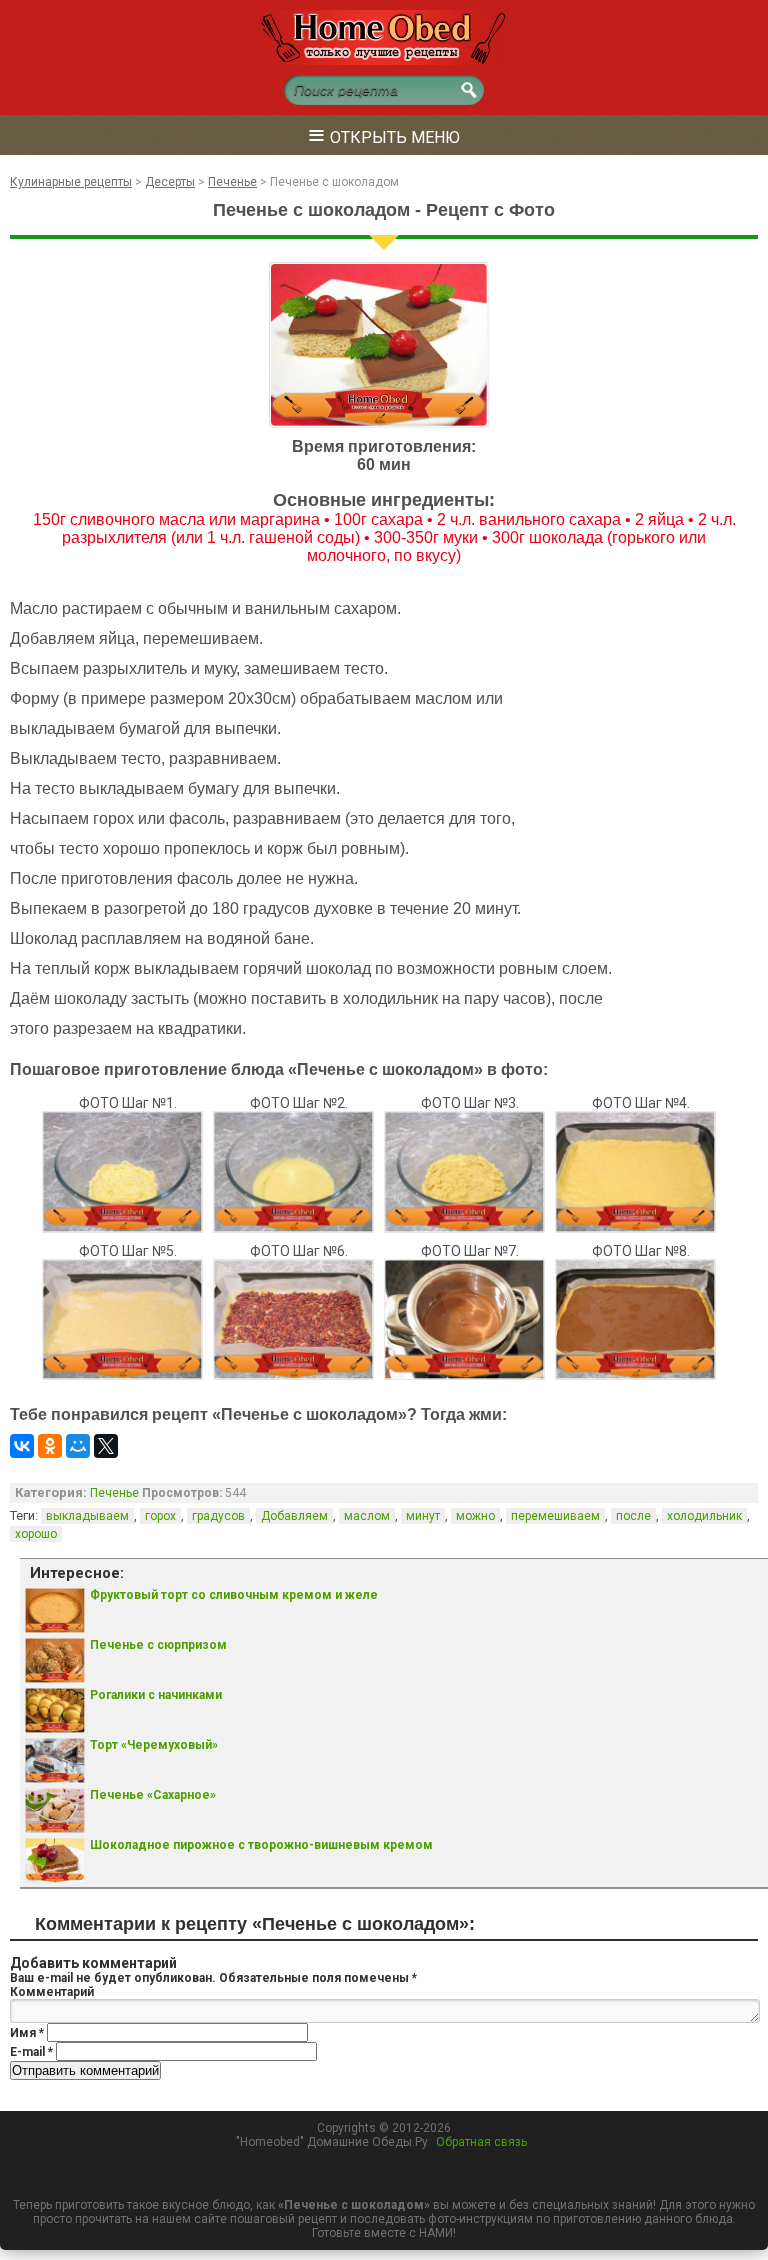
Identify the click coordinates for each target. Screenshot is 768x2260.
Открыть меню (384, 134)
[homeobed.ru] (384, 61)
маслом (367, 1516)
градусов (218, 1516)
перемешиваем (555, 1516)
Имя (27, 2033)
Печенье (114, 1493)
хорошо (36, 1534)
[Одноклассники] (50, 1446)
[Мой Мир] (78, 1446)
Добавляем (294, 1516)
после (633, 1516)
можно (475, 1516)
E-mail (31, 2052)
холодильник (704, 1516)
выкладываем (87, 1516)
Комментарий (52, 1992)
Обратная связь (481, 2142)
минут (423, 1516)
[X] (106, 1446)
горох (160, 1516)
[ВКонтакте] (22, 1446)
